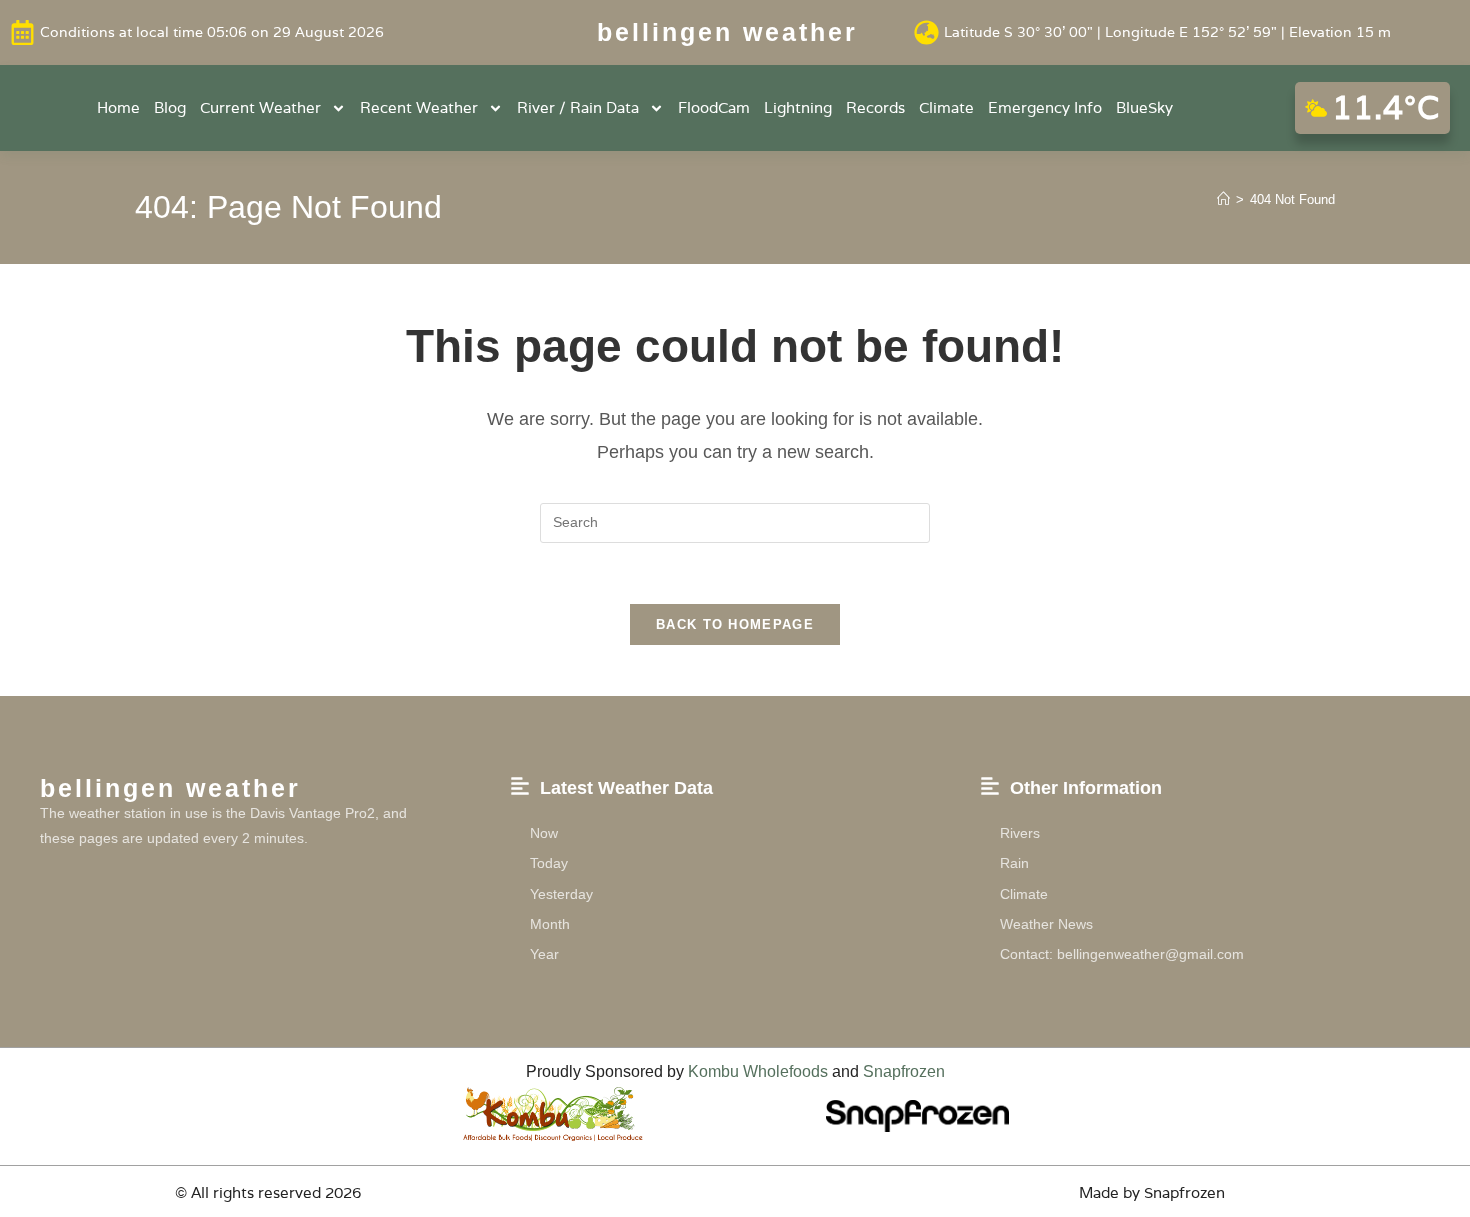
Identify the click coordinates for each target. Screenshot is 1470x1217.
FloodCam (714, 107)
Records (875, 107)
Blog (170, 107)
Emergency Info (1045, 107)
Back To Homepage (735, 624)
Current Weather (260, 107)
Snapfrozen (904, 1071)
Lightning (798, 107)
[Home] (1223, 199)
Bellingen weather (727, 32)
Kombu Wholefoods (758, 1071)
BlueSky (1144, 107)
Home (118, 107)
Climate (946, 107)
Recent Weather (419, 107)
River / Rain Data (578, 107)
